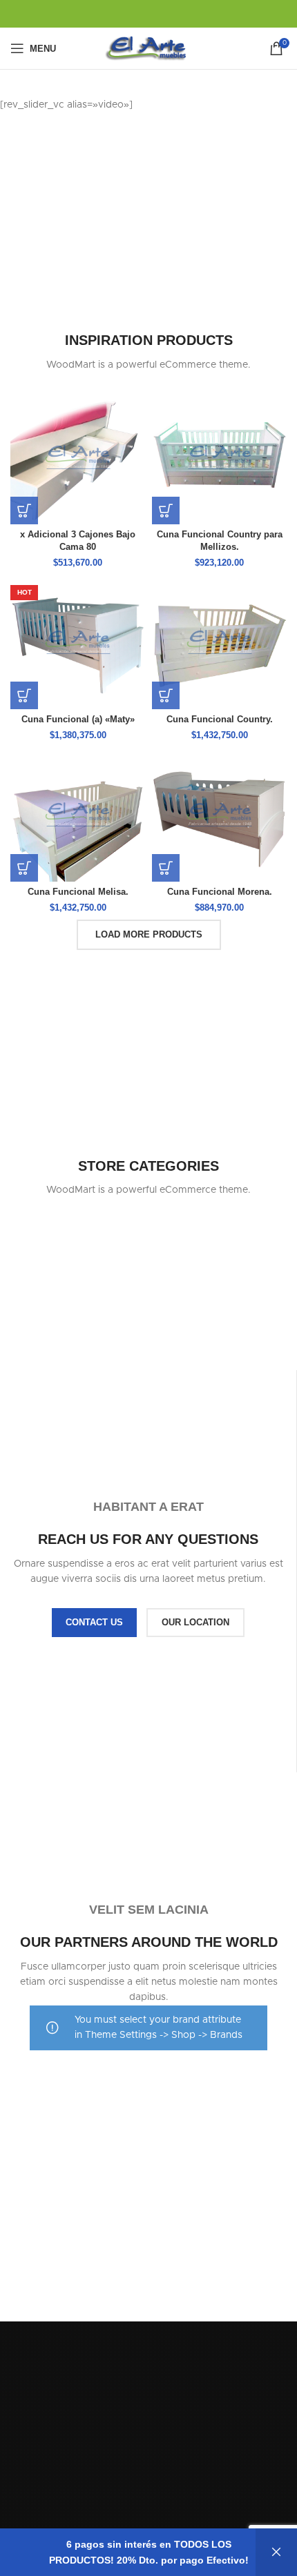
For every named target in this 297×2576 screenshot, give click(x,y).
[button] (24, 511)
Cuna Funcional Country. (220, 720)
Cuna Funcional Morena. (220, 892)
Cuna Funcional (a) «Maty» (78, 720)
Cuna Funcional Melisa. (78, 892)
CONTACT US (94, 1622)
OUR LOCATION (195, 1622)
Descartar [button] (276, 2552)
